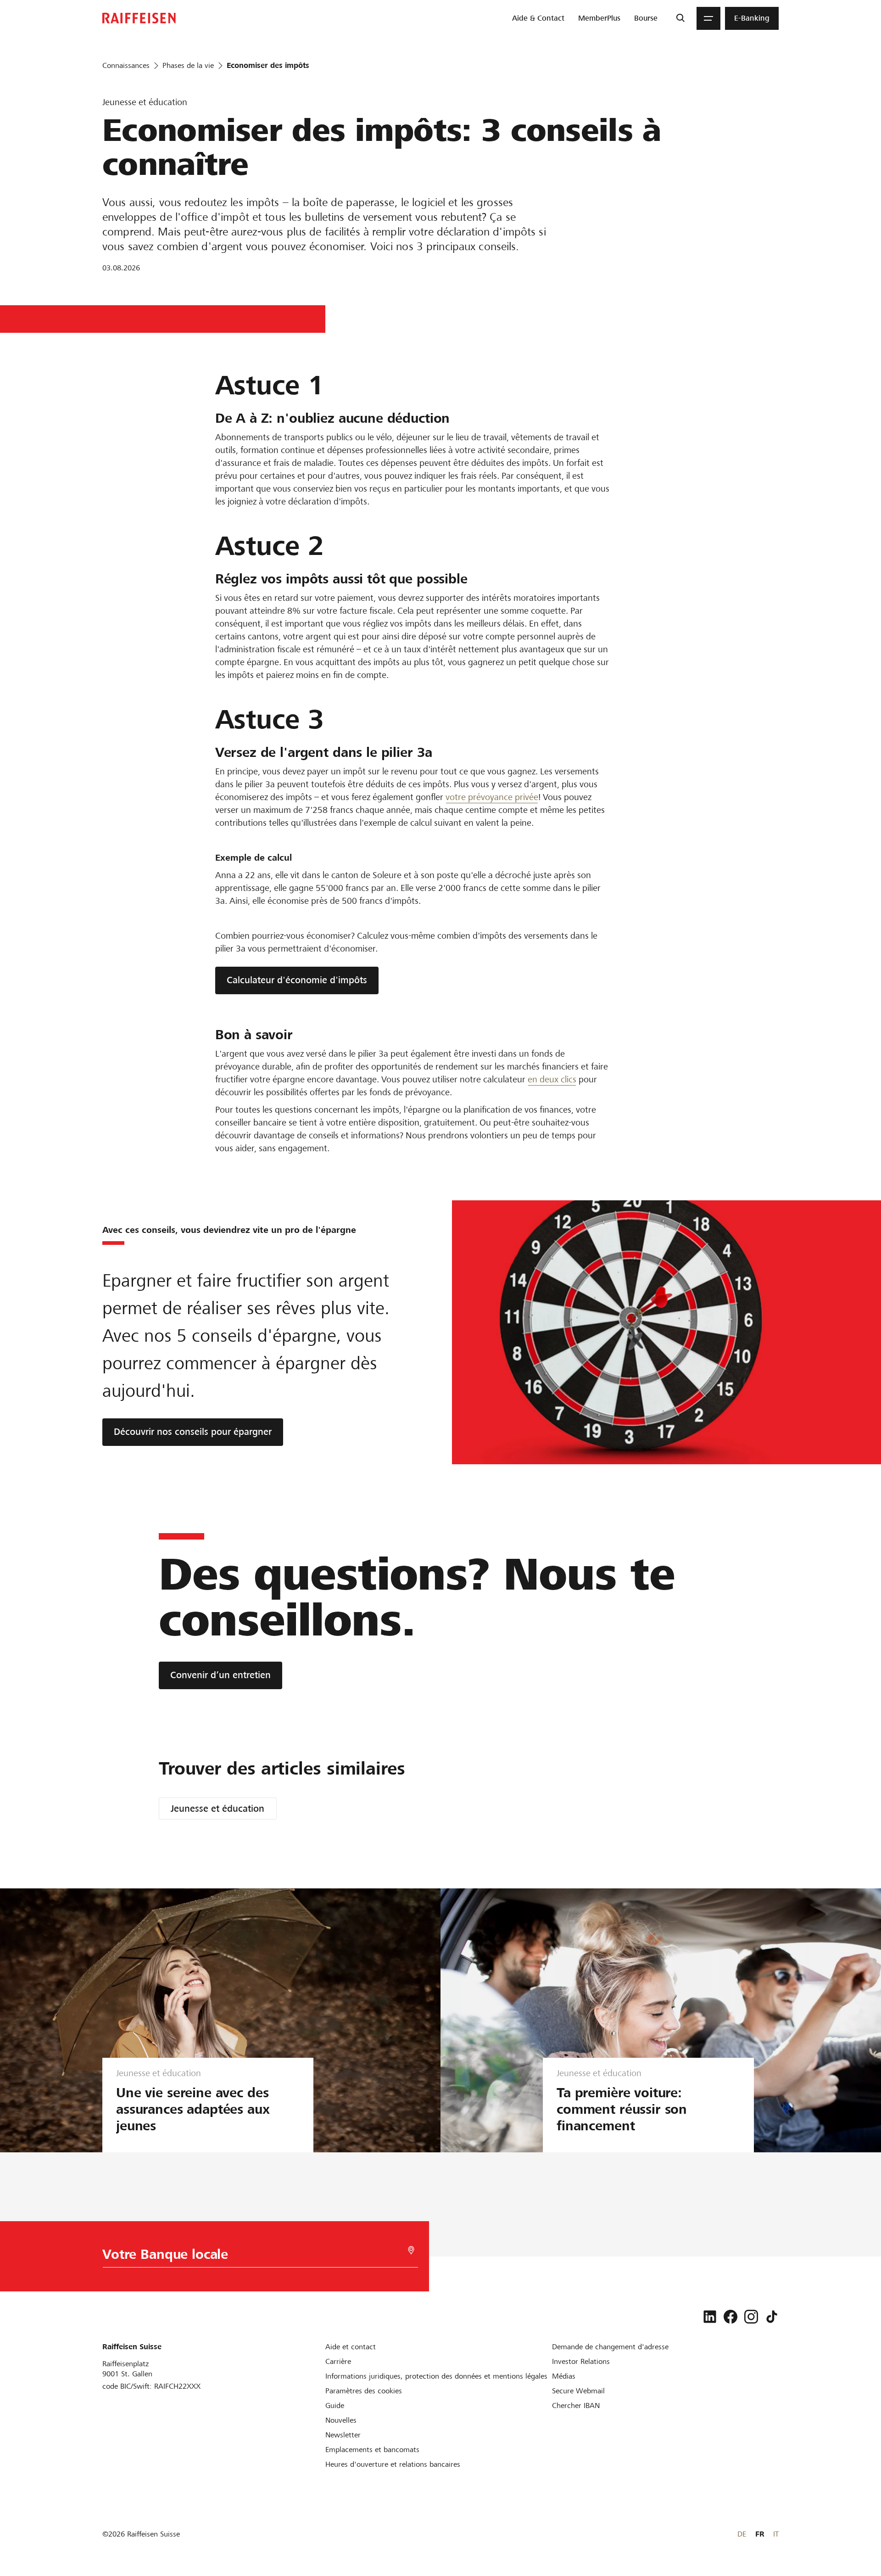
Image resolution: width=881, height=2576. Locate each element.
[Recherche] (680, 18)
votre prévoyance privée (492, 797)
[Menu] (708, 18)
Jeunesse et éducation (217, 1809)
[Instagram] (751, 2317)
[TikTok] (772, 2317)
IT (776, 2534)
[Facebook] (730, 2317)
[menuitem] (538, 18)
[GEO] (411, 2250)
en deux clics (552, 1079)
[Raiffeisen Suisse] (139, 18)
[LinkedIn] (710, 2317)
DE (742, 2534)
